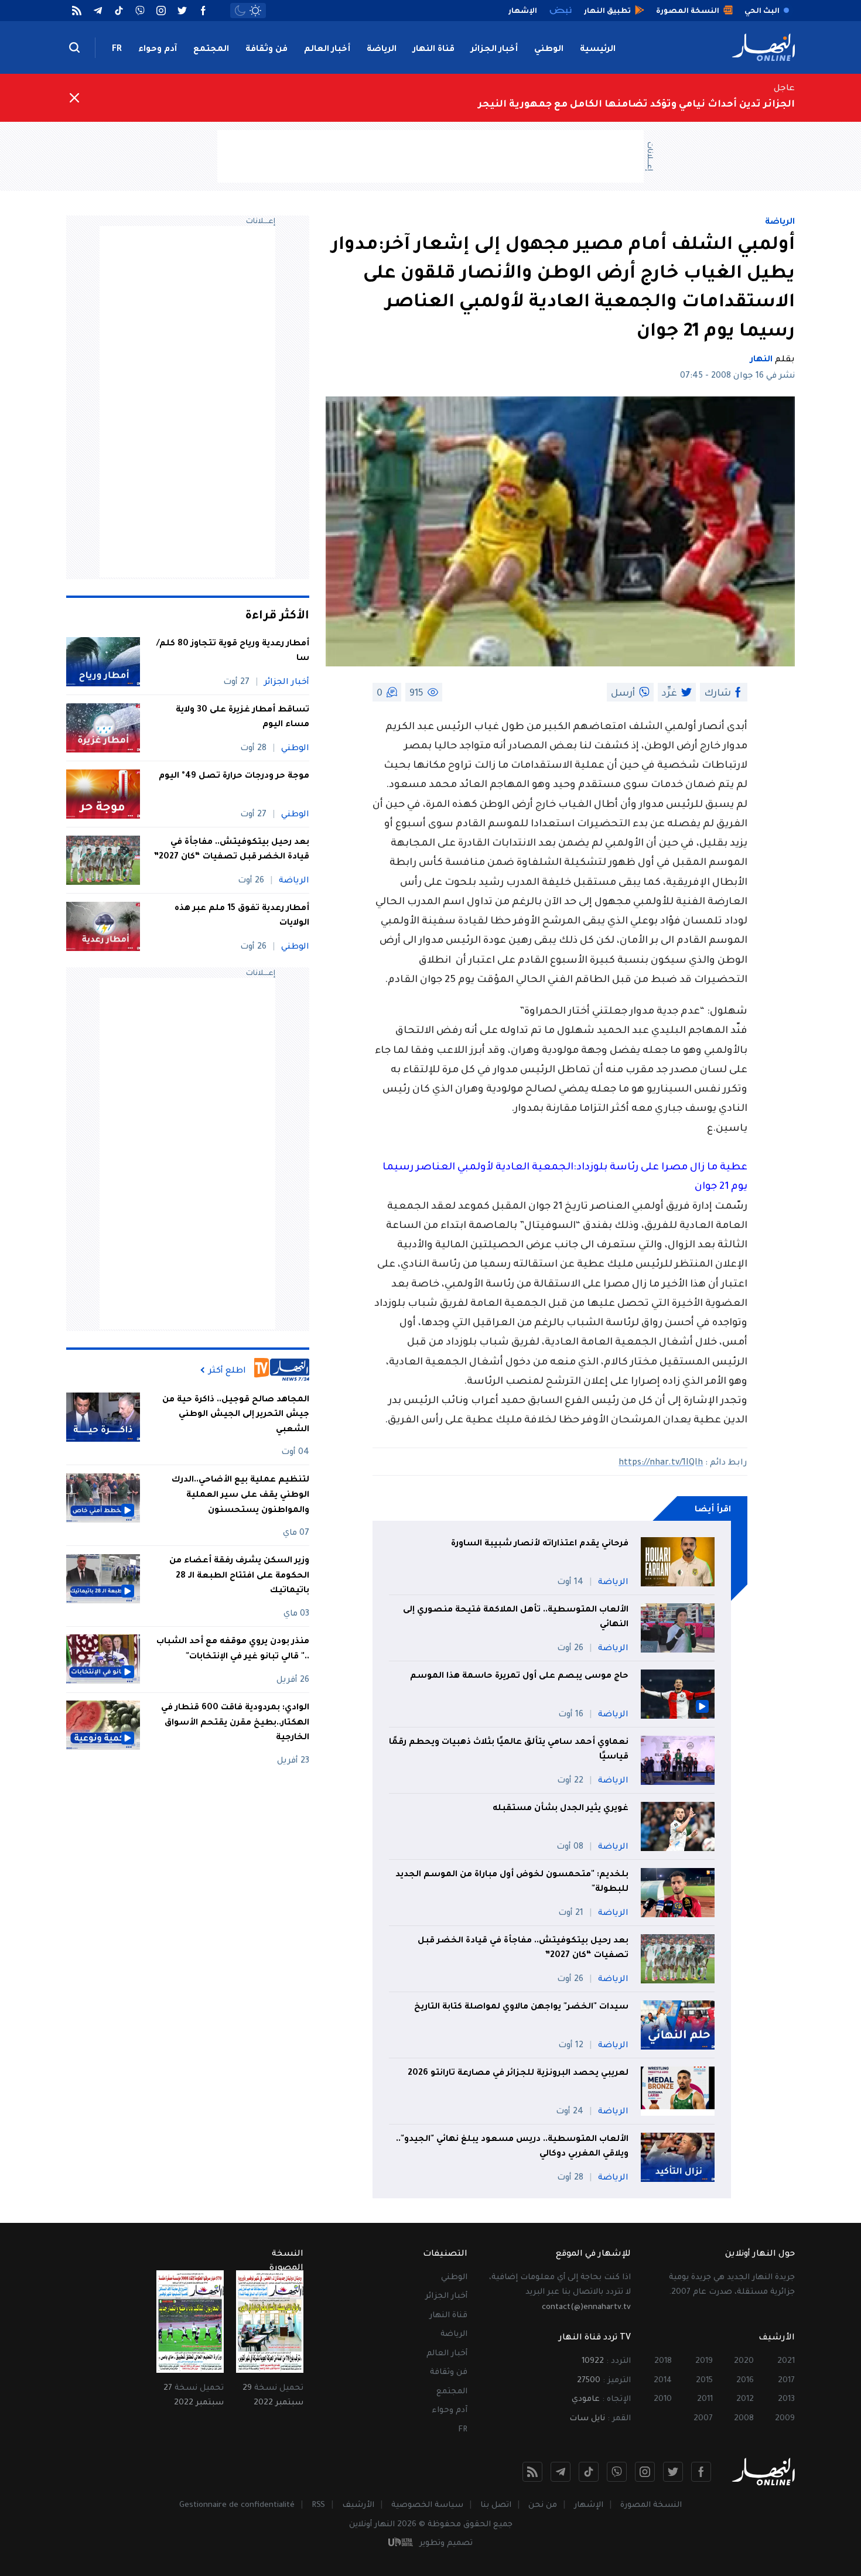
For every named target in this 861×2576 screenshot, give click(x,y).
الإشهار (589, 2505)
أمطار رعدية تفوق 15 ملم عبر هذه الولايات (242, 916)
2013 (786, 2399)
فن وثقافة (266, 50)
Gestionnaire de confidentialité (237, 2505)
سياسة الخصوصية (427, 2505)
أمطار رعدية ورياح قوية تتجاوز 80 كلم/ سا (233, 652)
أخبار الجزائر (494, 50)
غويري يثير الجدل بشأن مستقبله (561, 1809)
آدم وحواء (158, 50)
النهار (761, 360)
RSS (318, 2505)
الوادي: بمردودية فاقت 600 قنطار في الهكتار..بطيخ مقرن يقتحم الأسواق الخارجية (235, 1723)
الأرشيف (358, 2505)
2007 (703, 2419)
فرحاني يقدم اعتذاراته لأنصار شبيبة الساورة (540, 1544)
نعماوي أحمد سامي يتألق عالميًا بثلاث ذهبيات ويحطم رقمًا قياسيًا (509, 1750)
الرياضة (382, 50)
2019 (704, 2361)
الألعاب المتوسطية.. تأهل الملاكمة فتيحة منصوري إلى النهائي (516, 1618)
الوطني (549, 50)
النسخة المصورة (651, 2505)
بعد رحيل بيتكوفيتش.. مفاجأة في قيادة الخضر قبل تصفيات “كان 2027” (523, 1949)
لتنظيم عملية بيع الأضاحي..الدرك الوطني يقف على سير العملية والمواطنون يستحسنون (240, 1495)
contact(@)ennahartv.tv (586, 2308)
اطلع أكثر (227, 1370)
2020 (744, 2361)
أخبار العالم (327, 50)
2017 (786, 2381)
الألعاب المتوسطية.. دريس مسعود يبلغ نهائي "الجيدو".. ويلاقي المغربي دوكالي (512, 2147)
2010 (663, 2399)
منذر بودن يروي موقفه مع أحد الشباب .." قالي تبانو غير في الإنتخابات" (233, 1649)
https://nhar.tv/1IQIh (661, 1463)
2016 (745, 2381)
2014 (663, 2381)
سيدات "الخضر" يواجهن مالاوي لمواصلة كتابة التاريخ (521, 2007)
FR (117, 50)
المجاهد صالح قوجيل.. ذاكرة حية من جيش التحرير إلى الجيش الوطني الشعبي (236, 1414)
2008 (744, 2419)
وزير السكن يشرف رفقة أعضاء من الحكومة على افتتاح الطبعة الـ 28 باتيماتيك (239, 1576)
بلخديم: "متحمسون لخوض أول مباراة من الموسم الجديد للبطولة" (512, 1883)
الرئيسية (598, 50)
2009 (785, 2419)
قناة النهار (434, 50)
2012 (745, 2399)
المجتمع (211, 50)
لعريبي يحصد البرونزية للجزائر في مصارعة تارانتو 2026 (518, 2074)
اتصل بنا (496, 2505)
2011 (705, 2399)
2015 (704, 2381)
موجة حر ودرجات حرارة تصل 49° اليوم (234, 776)
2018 (663, 2361)
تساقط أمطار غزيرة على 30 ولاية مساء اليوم (242, 718)
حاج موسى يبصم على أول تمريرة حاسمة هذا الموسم (519, 1677)
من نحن (543, 2505)
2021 (786, 2361)
